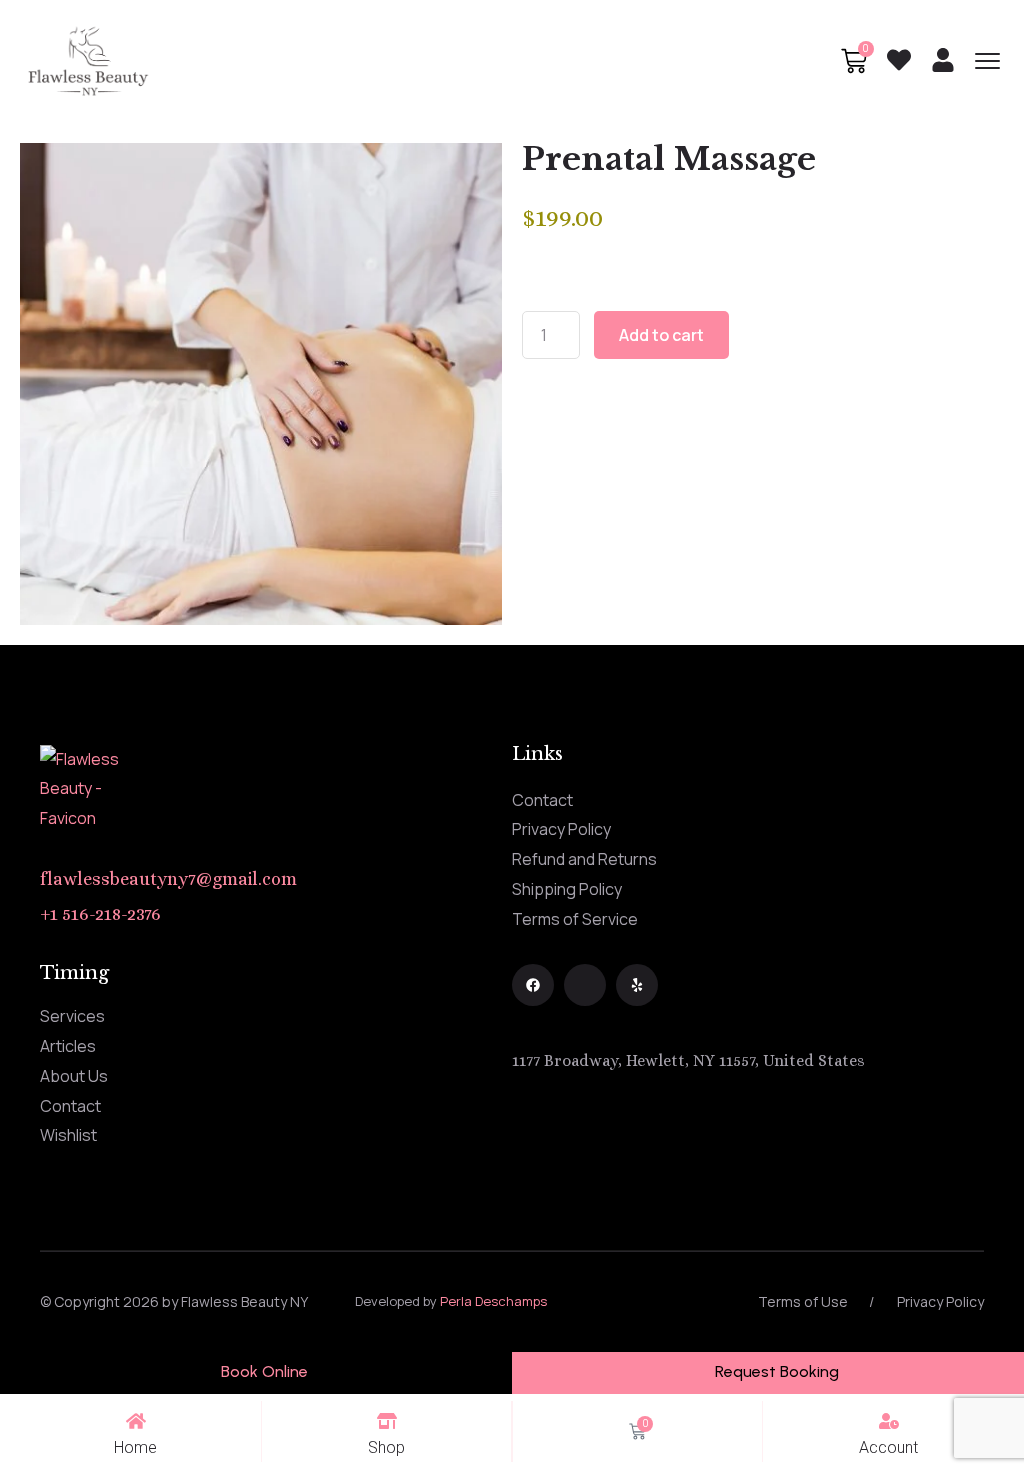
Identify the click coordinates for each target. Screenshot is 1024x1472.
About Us (74, 1076)
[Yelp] (637, 985)
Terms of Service (575, 919)
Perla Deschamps (493, 1301)
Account (888, 1447)
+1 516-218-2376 (100, 914)
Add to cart (661, 335)
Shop (386, 1447)
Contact (542, 800)
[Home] (136, 1421)
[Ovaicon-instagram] (585, 985)
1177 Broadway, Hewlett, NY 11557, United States (688, 1060)
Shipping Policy (567, 889)
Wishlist (68, 1135)
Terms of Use (803, 1301)
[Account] (889, 1421)
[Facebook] (533, 985)
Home (135, 1447)
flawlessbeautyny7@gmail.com (168, 879)
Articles (68, 1046)
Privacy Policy (561, 829)
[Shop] (387, 1421)
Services (72, 1016)
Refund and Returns (584, 859)
